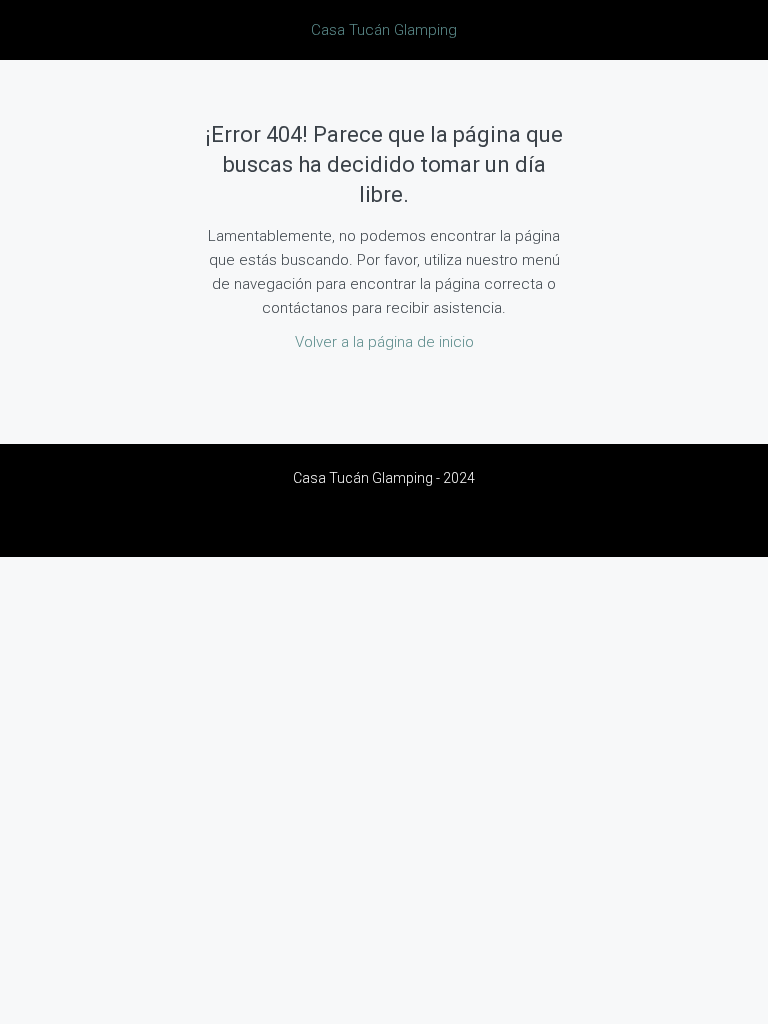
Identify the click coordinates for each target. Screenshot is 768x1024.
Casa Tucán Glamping (384, 30)
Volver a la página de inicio (384, 342)
